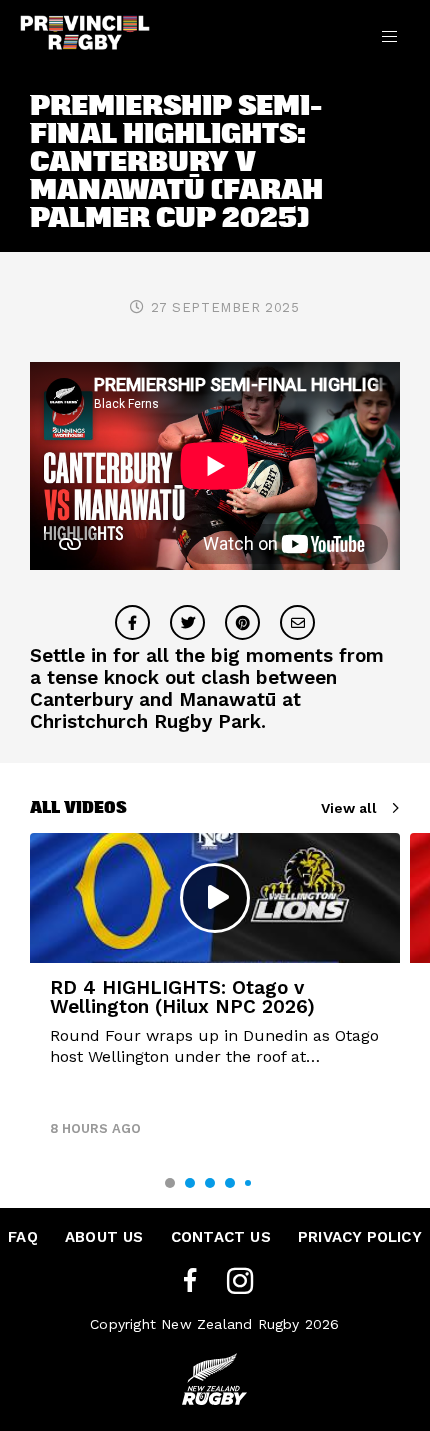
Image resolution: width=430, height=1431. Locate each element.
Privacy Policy (360, 1237)
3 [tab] (210, 1183)
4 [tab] (230, 1183)
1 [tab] (170, 1183)
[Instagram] (240, 1281)
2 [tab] (190, 1183)
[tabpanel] (215, 993)
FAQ (23, 1237)
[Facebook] (190, 1281)
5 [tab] (248, 1183)
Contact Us (221, 1237)
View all (349, 808)
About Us (104, 1237)
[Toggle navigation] (389, 36)
